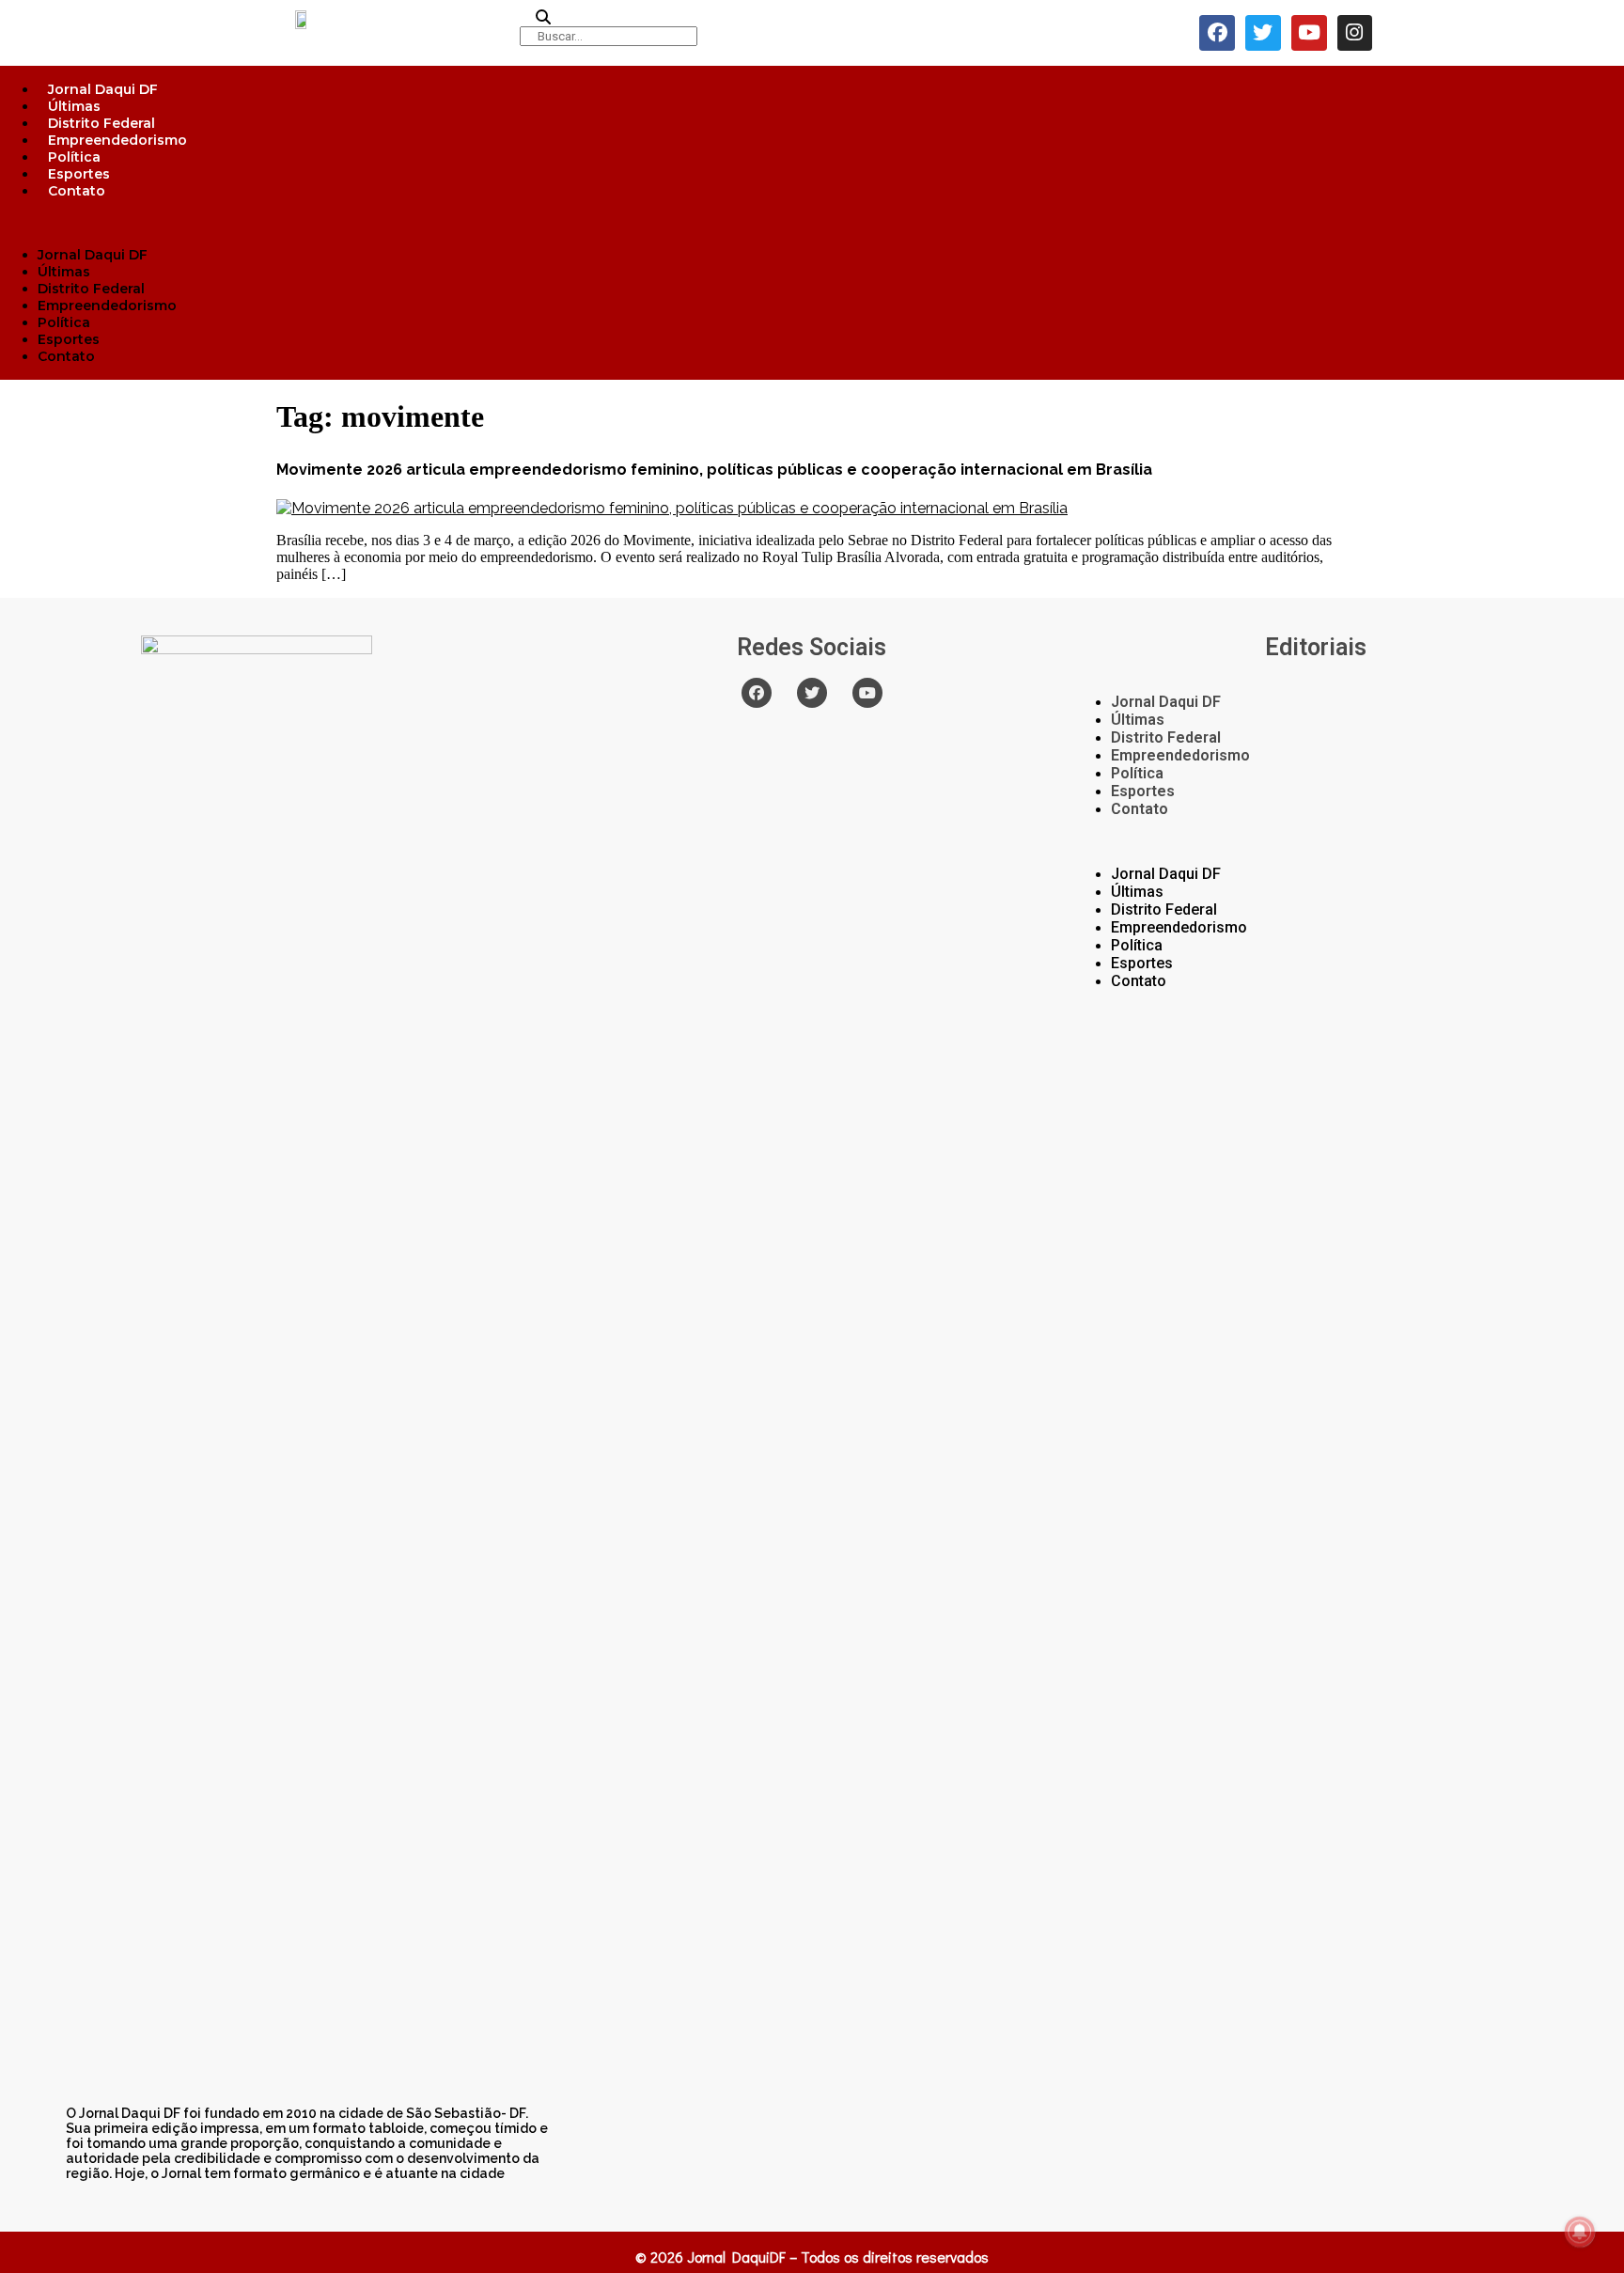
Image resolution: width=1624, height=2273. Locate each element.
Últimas (74, 106)
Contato (77, 191)
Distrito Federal (101, 123)
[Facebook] (1217, 33)
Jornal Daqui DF (103, 89)
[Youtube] (1309, 33)
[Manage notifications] (1580, 2232)
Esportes (79, 174)
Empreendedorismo (117, 140)
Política (74, 157)
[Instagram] (1355, 33)
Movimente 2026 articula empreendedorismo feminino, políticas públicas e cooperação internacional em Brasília (714, 470)
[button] (812, 223)
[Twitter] (1263, 33)
